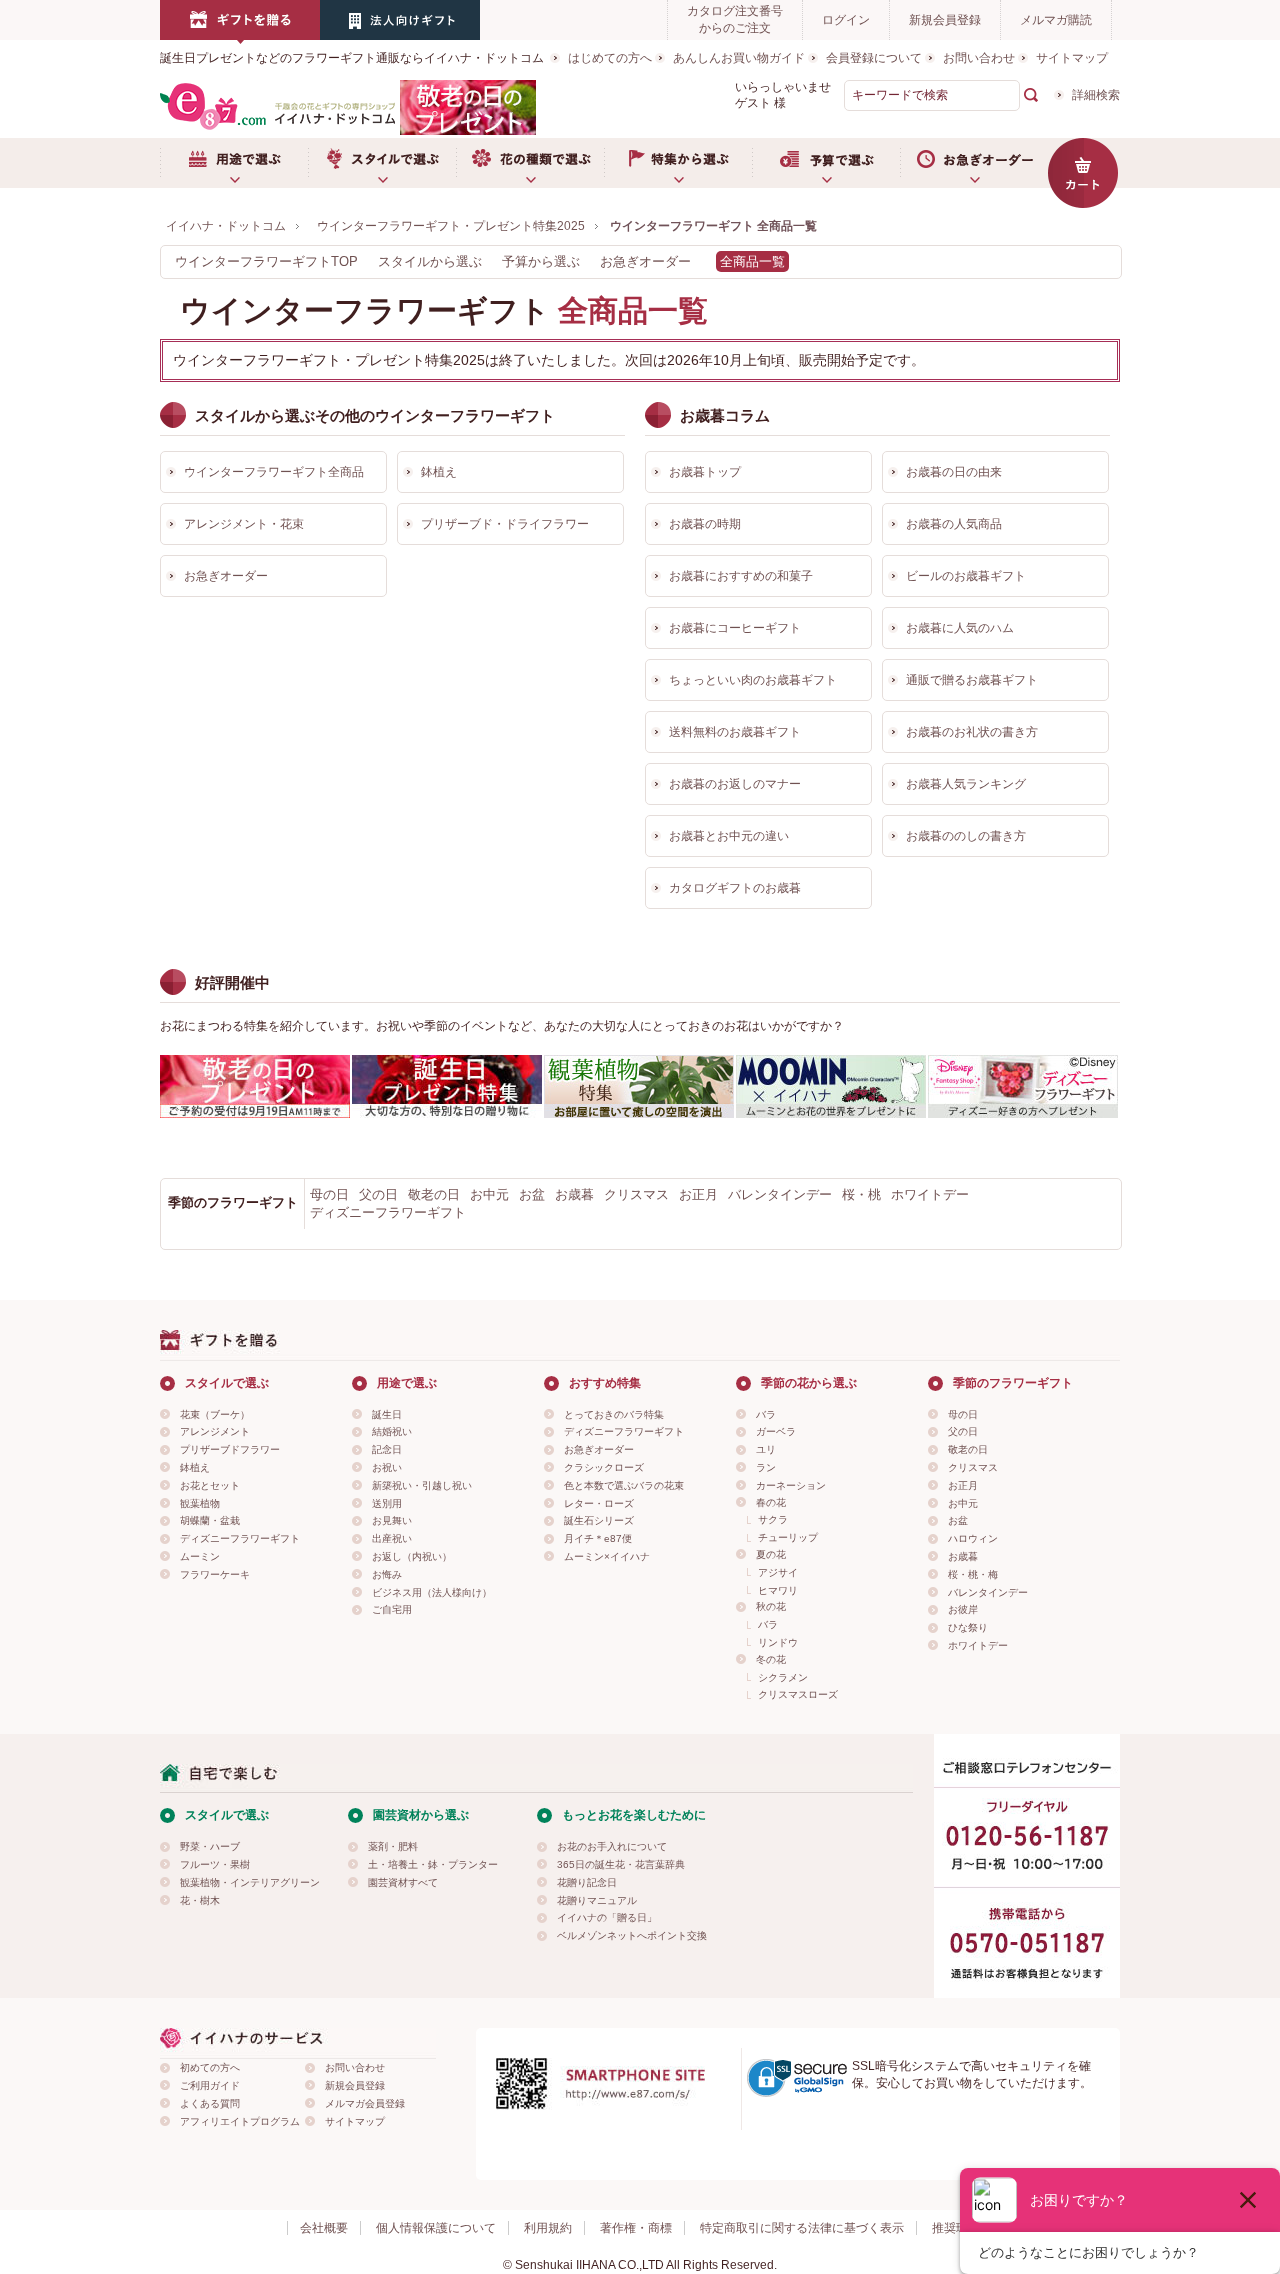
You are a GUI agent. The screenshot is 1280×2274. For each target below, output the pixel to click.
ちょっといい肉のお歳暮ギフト (753, 680)
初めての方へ (210, 2067)
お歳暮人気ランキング (966, 784)
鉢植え (439, 472)
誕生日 (387, 1414)
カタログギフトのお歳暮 (735, 888)
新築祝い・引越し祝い (422, 1485)
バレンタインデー (780, 1194)
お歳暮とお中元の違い (729, 836)
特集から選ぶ (678, 163)
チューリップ (788, 1537)
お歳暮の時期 (705, 524)
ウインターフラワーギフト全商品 (274, 472)
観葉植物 (200, 1503)
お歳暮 (574, 1194)
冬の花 (771, 1659)
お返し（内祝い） (412, 1556)
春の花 (771, 1502)
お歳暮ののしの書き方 (966, 836)
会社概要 (324, 2228)
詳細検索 (1096, 95)
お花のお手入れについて (612, 1846)
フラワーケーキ (215, 1574)
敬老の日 (434, 1194)
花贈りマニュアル (597, 1900)
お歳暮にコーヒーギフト (735, 628)
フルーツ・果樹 (215, 1864)
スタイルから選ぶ (430, 261)
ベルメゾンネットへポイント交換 (632, 1935)
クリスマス (636, 1194)
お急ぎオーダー (974, 163)
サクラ (773, 1519)
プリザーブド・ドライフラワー (505, 524)
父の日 (378, 1194)
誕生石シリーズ (599, 1520)
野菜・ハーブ (210, 1846)
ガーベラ (776, 1431)
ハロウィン (973, 1538)
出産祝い (392, 1538)
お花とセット (210, 1485)
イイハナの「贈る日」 (607, 1917)
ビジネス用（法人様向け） (432, 1592)
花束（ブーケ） (215, 1414)
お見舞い (392, 1520)
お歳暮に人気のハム (960, 628)
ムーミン (200, 1556)
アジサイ (778, 1572)
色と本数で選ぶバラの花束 (624, 1485)
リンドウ (778, 1642)
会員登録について (874, 58)
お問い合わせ (979, 58)
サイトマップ (1072, 58)
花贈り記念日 (587, 1882)
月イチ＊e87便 (598, 1538)
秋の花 (771, 1606)
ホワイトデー (930, 1194)
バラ (766, 1414)
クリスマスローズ (798, 1694)
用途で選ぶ (234, 163)
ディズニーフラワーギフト (388, 1212)
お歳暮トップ (705, 472)
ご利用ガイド (210, 2085)
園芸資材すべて (403, 1882)
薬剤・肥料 (393, 1846)
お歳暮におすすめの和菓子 (741, 576)
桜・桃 (861, 1194)
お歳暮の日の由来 (954, 472)
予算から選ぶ (541, 261)
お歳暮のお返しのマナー (735, 784)
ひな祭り (968, 1627)
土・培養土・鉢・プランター (433, 1864)
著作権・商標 (636, 2228)
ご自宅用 (392, 1609)
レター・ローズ (599, 1503)
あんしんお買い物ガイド (739, 58)
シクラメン (783, 1677)
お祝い (387, 1467)
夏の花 (771, 1554)
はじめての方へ (610, 58)
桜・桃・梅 (973, 1574)
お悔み (387, 1574)
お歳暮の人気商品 (954, 524)
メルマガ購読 (1056, 20)
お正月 (698, 1194)
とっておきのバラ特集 (614, 1414)
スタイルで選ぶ (382, 163)
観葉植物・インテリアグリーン (250, 1882)
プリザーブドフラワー (230, 1449)
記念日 (387, 1449)
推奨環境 (956, 2228)
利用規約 (548, 2228)
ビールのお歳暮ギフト (966, 576)
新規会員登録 (945, 20)
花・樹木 (200, 1900)
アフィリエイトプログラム (240, 2121)
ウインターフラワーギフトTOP (266, 261)
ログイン (846, 20)
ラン (766, 1467)
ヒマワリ (778, 1590)
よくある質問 (210, 2103)
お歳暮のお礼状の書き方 (972, 732)
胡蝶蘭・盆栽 (210, 1520)
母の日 (329, 1194)
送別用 (387, 1503)
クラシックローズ (604, 1467)
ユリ (766, 1449)
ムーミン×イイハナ (607, 1556)
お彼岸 (963, 1609)
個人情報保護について (436, 2228)
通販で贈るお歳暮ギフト (972, 680)
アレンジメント (215, 1431)
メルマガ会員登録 (365, 2103)
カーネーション (791, 1485)
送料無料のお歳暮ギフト (735, 732)
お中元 (489, 1194)
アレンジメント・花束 (244, 524)
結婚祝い (392, 1431)
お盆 (532, 1194)
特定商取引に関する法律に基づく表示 (802, 2228)
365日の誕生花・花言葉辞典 (621, 1864)
